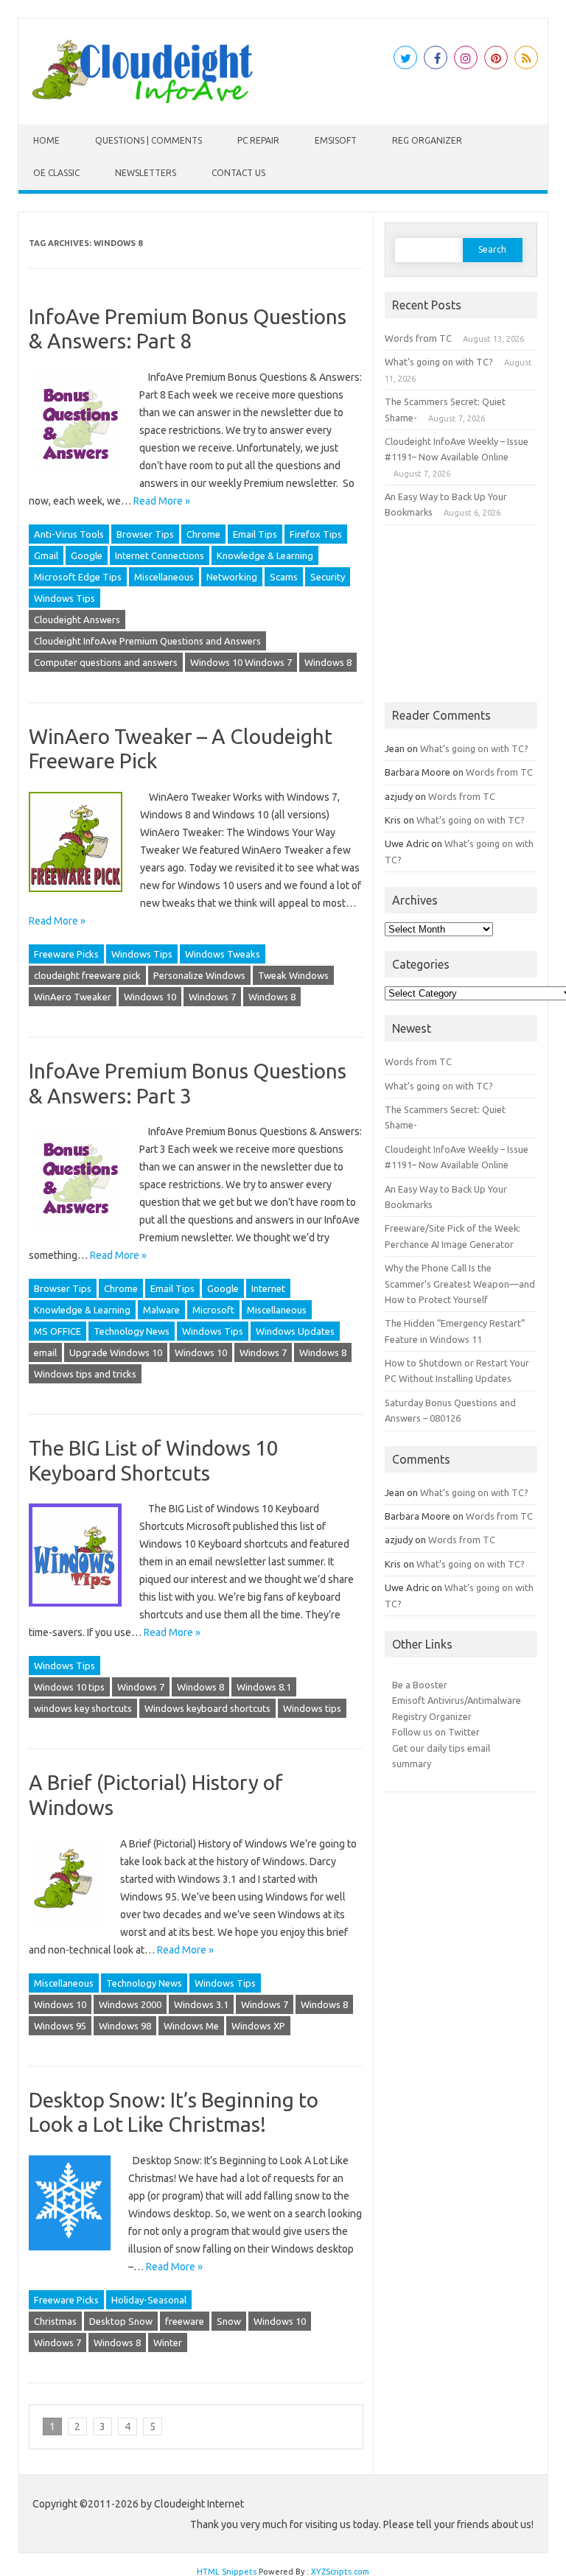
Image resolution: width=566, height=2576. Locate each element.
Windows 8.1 (264, 1687)
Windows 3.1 (201, 2004)
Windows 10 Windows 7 (241, 662)
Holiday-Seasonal (149, 2300)
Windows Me (191, 2026)
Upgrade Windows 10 (116, 1352)
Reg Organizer (427, 140)
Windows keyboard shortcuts (207, 1708)
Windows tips (312, 1708)
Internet (268, 1288)
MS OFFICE (57, 1331)
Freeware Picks (66, 954)
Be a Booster (420, 1685)
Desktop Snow (121, 2321)
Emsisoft (336, 140)
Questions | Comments (149, 140)
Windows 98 (125, 2026)
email (45, 1352)
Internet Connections (160, 555)
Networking (232, 577)
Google (87, 555)
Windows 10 (150, 997)
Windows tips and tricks (85, 1374)
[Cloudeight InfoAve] (142, 99)
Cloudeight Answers (77, 620)
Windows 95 (60, 2026)
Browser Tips (145, 534)
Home (46, 140)
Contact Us (238, 173)
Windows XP (258, 2026)
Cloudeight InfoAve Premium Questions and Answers (147, 641)
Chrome (203, 534)
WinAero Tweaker (73, 997)
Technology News (132, 1331)
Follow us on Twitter (436, 1732)
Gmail (46, 555)
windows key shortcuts (83, 1708)
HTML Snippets (227, 2572)
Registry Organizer (432, 1716)
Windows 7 (212, 997)
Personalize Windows (199, 975)
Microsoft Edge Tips (78, 577)
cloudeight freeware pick (87, 975)
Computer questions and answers (106, 662)
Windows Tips (64, 598)
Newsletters (146, 173)
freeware (185, 2321)
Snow (229, 2321)
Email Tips (255, 534)
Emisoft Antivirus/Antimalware (457, 1700)
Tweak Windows (293, 975)
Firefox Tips (316, 534)
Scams (284, 577)
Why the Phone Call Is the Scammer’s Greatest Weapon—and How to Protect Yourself (460, 1284)
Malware (161, 1310)
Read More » (162, 501)
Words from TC (418, 338)
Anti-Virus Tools (69, 534)
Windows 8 (328, 662)
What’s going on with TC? (439, 362)
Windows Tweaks (223, 954)
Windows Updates (295, 1331)
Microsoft (213, 1310)
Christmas (55, 2321)
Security (328, 577)
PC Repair (258, 140)
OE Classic (56, 173)
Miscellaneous (164, 577)
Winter (168, 2342)
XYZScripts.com (340, 2572)
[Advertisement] (461, 614)
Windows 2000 (130, 2004)
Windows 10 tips (69, 1687)
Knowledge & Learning (265, 555)
